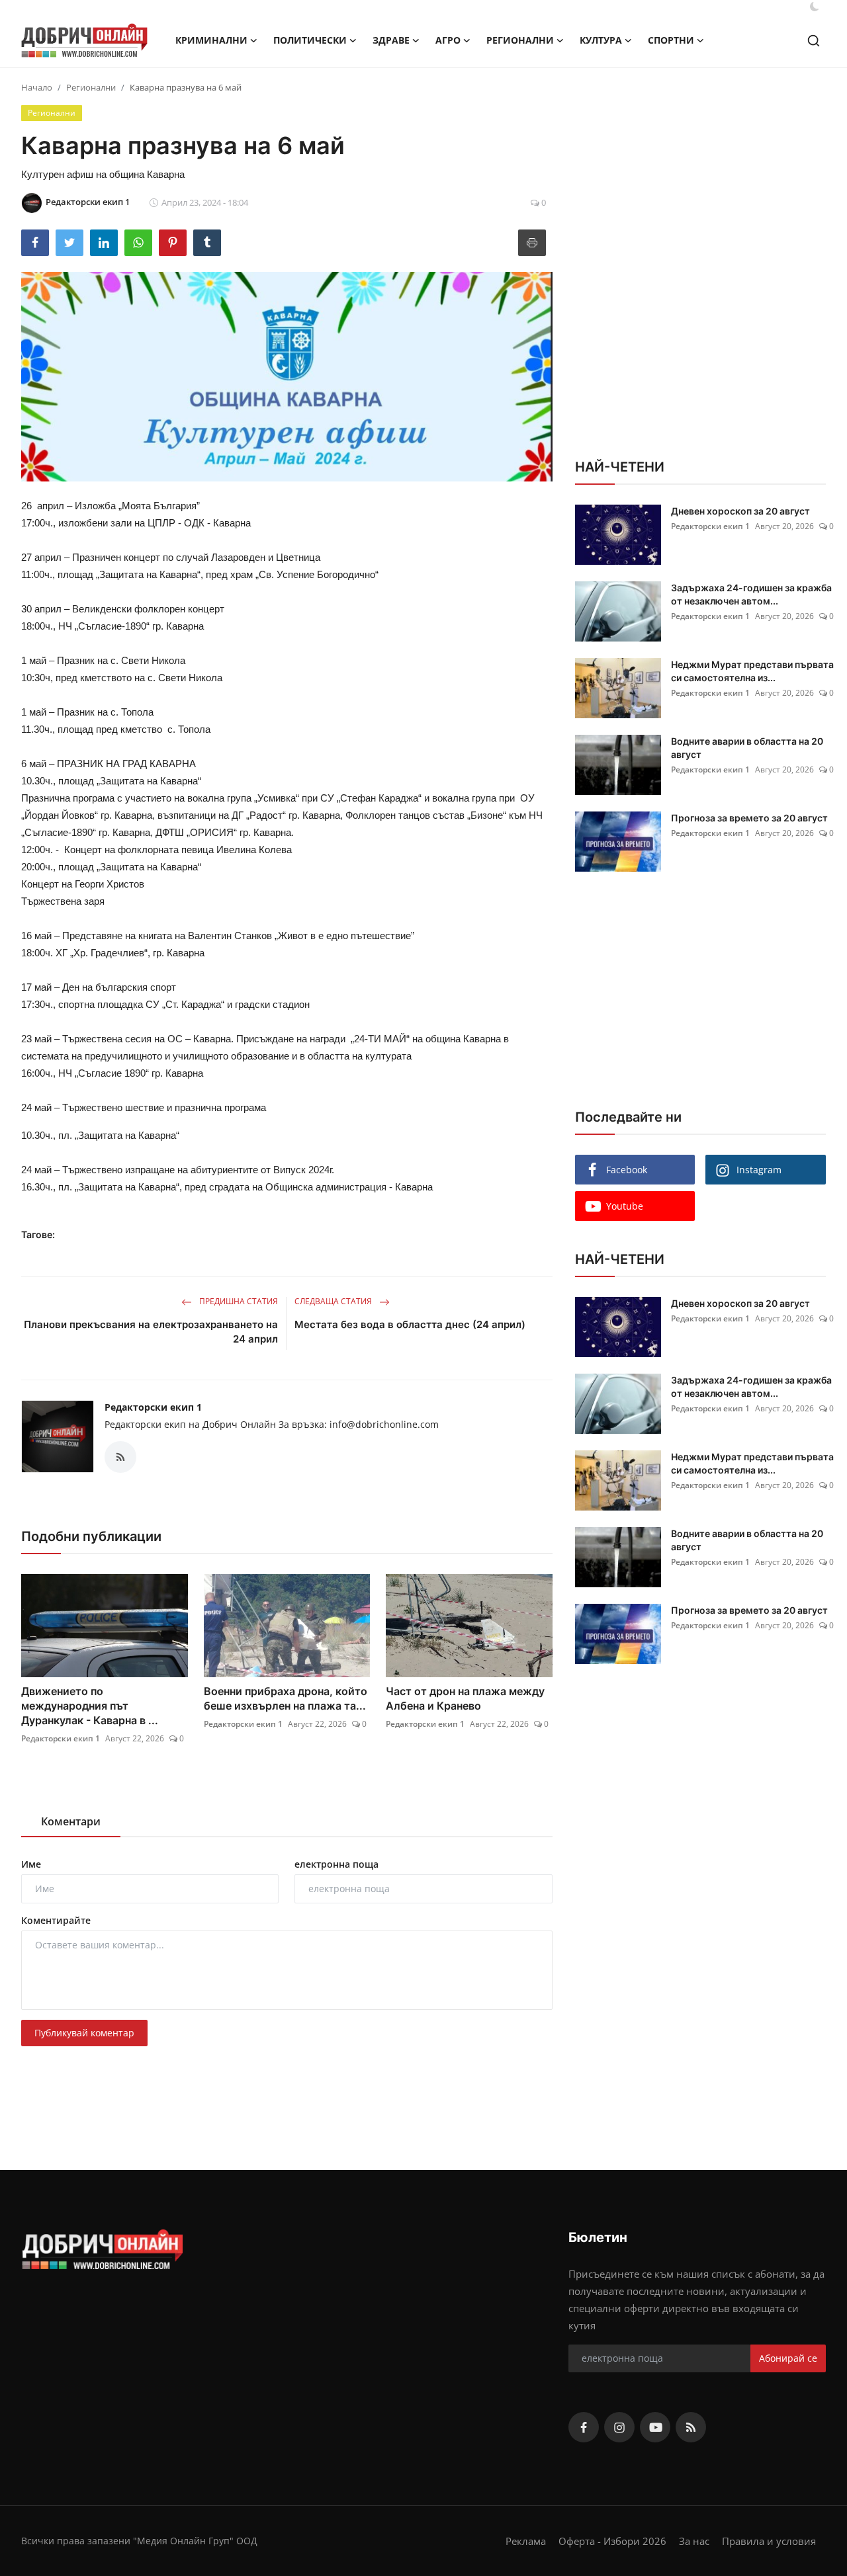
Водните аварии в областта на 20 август (747, 748)
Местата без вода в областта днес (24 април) (410, 1324)
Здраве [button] (391, 40)
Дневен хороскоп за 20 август (740, 511)
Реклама (526, 2541)
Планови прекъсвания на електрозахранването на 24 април (151, 1332)
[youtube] (655, 2427)
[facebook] (584, 2427)
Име (31, 1864)
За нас (694, 2541)
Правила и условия (769, 2541)
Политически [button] (310, 40)
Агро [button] (448, 40)
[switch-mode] (815, 7)
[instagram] (619, 2427)
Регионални (91, 87)
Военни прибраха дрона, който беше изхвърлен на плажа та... (286, 1698)
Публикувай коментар (84, 2033)
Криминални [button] (211, 40)
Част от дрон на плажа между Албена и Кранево (465, 1698)
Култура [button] (601, 40)
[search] (814, 41)
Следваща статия (334, 1301)
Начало (37, 87)
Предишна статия (238, 1301)
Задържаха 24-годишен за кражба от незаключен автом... (751, 594)
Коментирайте (56, 1920)
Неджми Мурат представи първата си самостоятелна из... (752, 671)
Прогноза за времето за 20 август (749, 818)
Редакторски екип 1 (153, 1407)
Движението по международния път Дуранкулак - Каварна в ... (90, 1706)
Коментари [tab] (71, 1821)
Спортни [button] (671, 40)
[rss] (691, 2427)
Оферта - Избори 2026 (612, 2541)
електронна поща (336, 1864)
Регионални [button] (520, 40)
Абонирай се (788, 2358)
